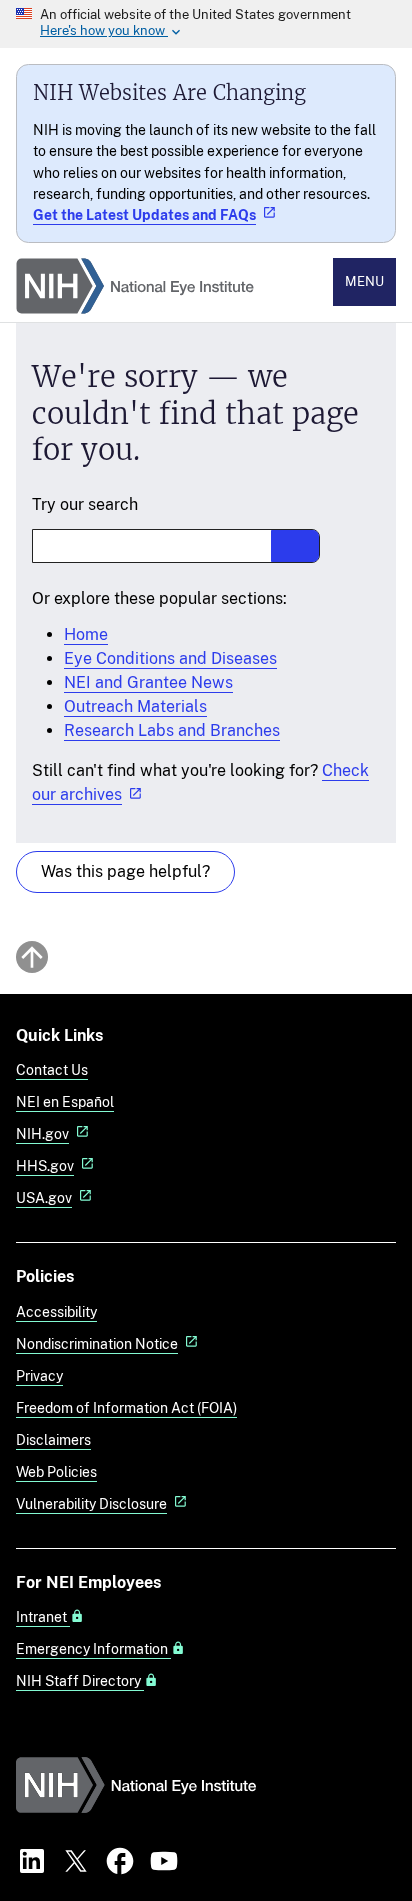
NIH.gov (42, 1133)
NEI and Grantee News (148, 682)
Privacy (39, 1375)
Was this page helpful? (125, 871)
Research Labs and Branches (172, 730)
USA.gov (44, 1197)
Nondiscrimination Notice (97, 1343)
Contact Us (52, 1069)
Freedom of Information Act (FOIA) (126, 1407)
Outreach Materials (135, 706)
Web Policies (56, 1471)
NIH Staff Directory (80, 1681)
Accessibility (56, 1311)
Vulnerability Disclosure (91, 1503)
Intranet (43, 1617)
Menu (364, 281)
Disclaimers (53, 1439)
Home (86, 634)
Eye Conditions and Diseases (170, 658)
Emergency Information (93, 1649)
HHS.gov (45, 1165)
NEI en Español (65, 1101)
